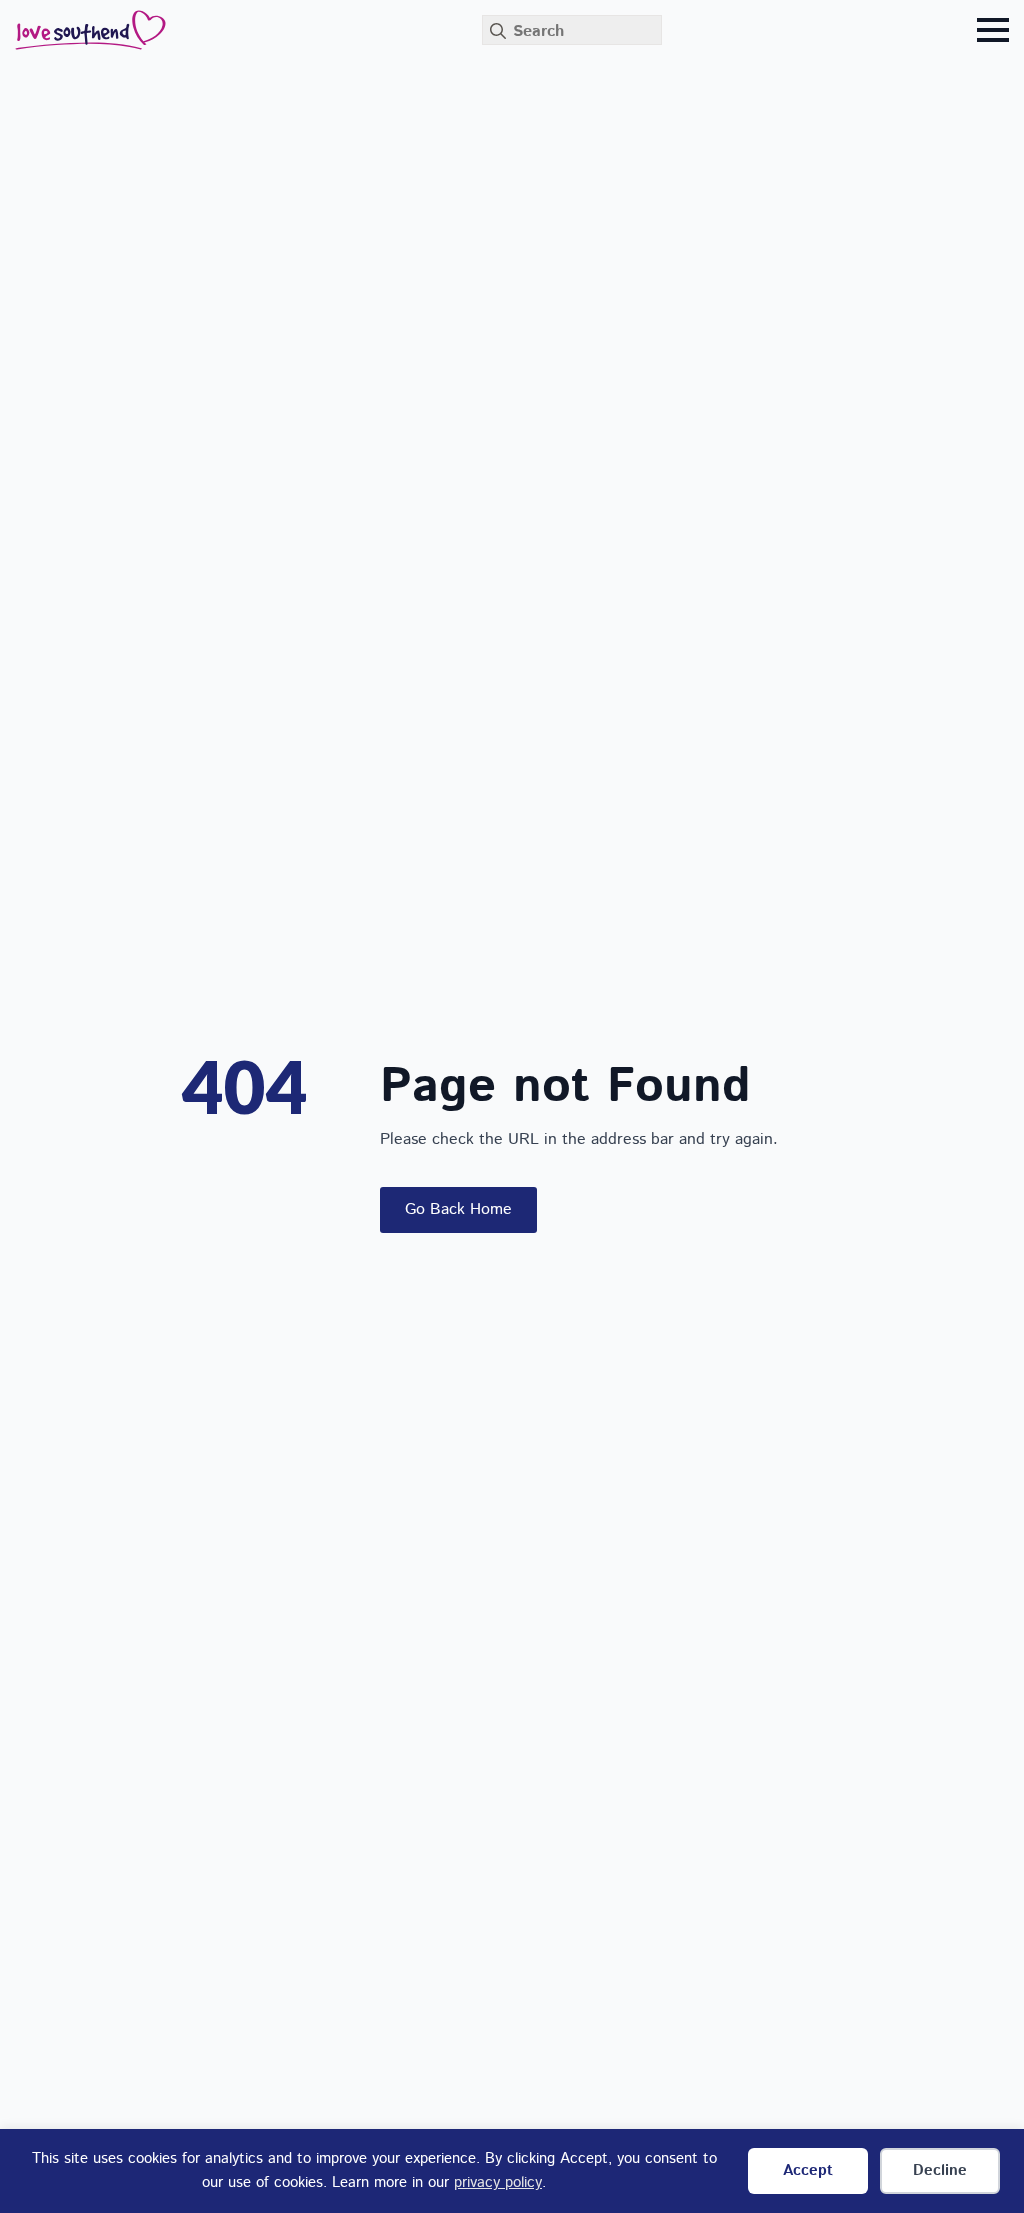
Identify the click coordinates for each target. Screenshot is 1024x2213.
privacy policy (498, 2182)
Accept (808, 2170)
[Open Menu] (993, 30)
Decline (940, 2170)
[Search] (498, 31)
